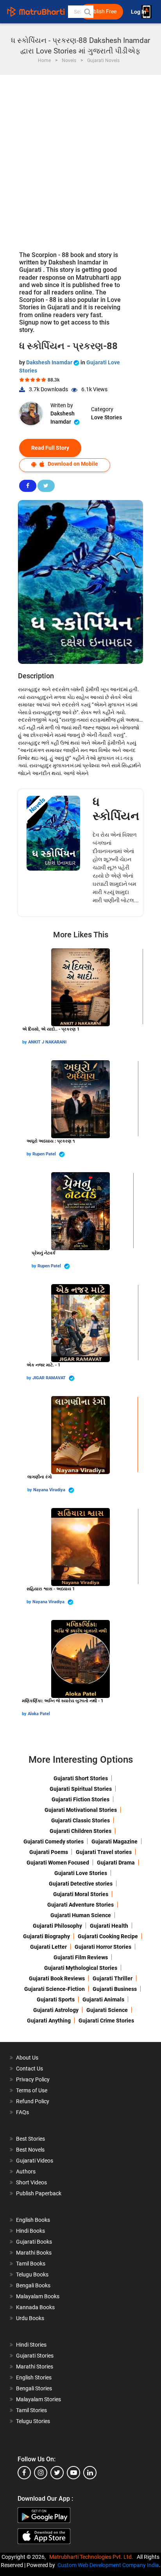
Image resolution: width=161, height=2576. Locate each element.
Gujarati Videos (35, 2161)
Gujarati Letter (48, 1947)
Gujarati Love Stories (81, 1873)
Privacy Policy (33, 2079)
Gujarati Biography (47, 1936)
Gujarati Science (107, 2010)
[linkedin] (90, 2473)
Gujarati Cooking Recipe (108, 1936)
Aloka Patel (39, 1714)
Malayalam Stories (38, 2399)
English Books (33, 2220)
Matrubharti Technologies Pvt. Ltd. (92, 2557)
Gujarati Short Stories (81, 1778)
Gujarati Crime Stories (106, 2021)
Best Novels (30, 2150)
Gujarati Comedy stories (54, 1842)
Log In (139, 12)
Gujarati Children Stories (80, 1831)
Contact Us (30, 2069)
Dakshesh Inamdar (50, 362)
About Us (27, 2058)
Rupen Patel (45, 1154)
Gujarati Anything (49, 2021)
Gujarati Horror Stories (103, 1947)
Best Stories (30, 2139)
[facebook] (24, 2473)
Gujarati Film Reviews (81, 1957)
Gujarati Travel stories (104, 1852)
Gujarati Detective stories (81, 1884)
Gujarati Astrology (56, 2010)
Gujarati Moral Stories (81, 1894)
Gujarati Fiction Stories (80, 1799)
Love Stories (106, 417)
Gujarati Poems (49, 1852)
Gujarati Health (109, 1926)
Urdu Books (30, 2318)
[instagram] (41, 2473)
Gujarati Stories (35, 2356)
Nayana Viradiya (50, 1490)
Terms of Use (32, 2090)
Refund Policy (33, 2101)
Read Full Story (50, 448)
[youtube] (73, 2473)
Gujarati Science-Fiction (55, 1989)
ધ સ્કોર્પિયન (116, 809)
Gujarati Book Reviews (57, 1978)
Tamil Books (31, 2264)
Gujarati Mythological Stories (81, 1968)
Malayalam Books (38, 2296)
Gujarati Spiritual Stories (81, 1789)
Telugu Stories (33, 2421)
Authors (26, 2172)
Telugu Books (32, 2274)
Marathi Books (34, 2253)
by (25, 1042)
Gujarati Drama (116, 1863)
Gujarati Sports (56, 1999)
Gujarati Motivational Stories (81, 1810)
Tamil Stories (31, 2410)
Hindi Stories (31, 2345)
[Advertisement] (80, 159)
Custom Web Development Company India (108, 2565)
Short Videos (31, 2182)
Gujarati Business (115, 1989)
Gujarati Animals (103, 1999)
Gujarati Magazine (114, 1842)
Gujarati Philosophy (57, 1926)
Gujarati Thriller (113, 1978)
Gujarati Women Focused (58, 1863)
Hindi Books (30, 2231)
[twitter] (57, 2473)
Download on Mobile (72, 464)
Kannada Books (35, 2307)
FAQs (22, 2112)
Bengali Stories (34, 2388)
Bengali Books (33, 2285)
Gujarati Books (34, 2242)
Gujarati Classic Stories (80, 1820)
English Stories (34, 2377)
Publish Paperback (39, 2193)
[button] (87, 12)
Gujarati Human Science (81, 1915)
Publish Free (102, 12)
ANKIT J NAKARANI (47, 1042)
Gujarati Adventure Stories (80, 1905)
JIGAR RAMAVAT (50, 1378)
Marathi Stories (35, 2367)
